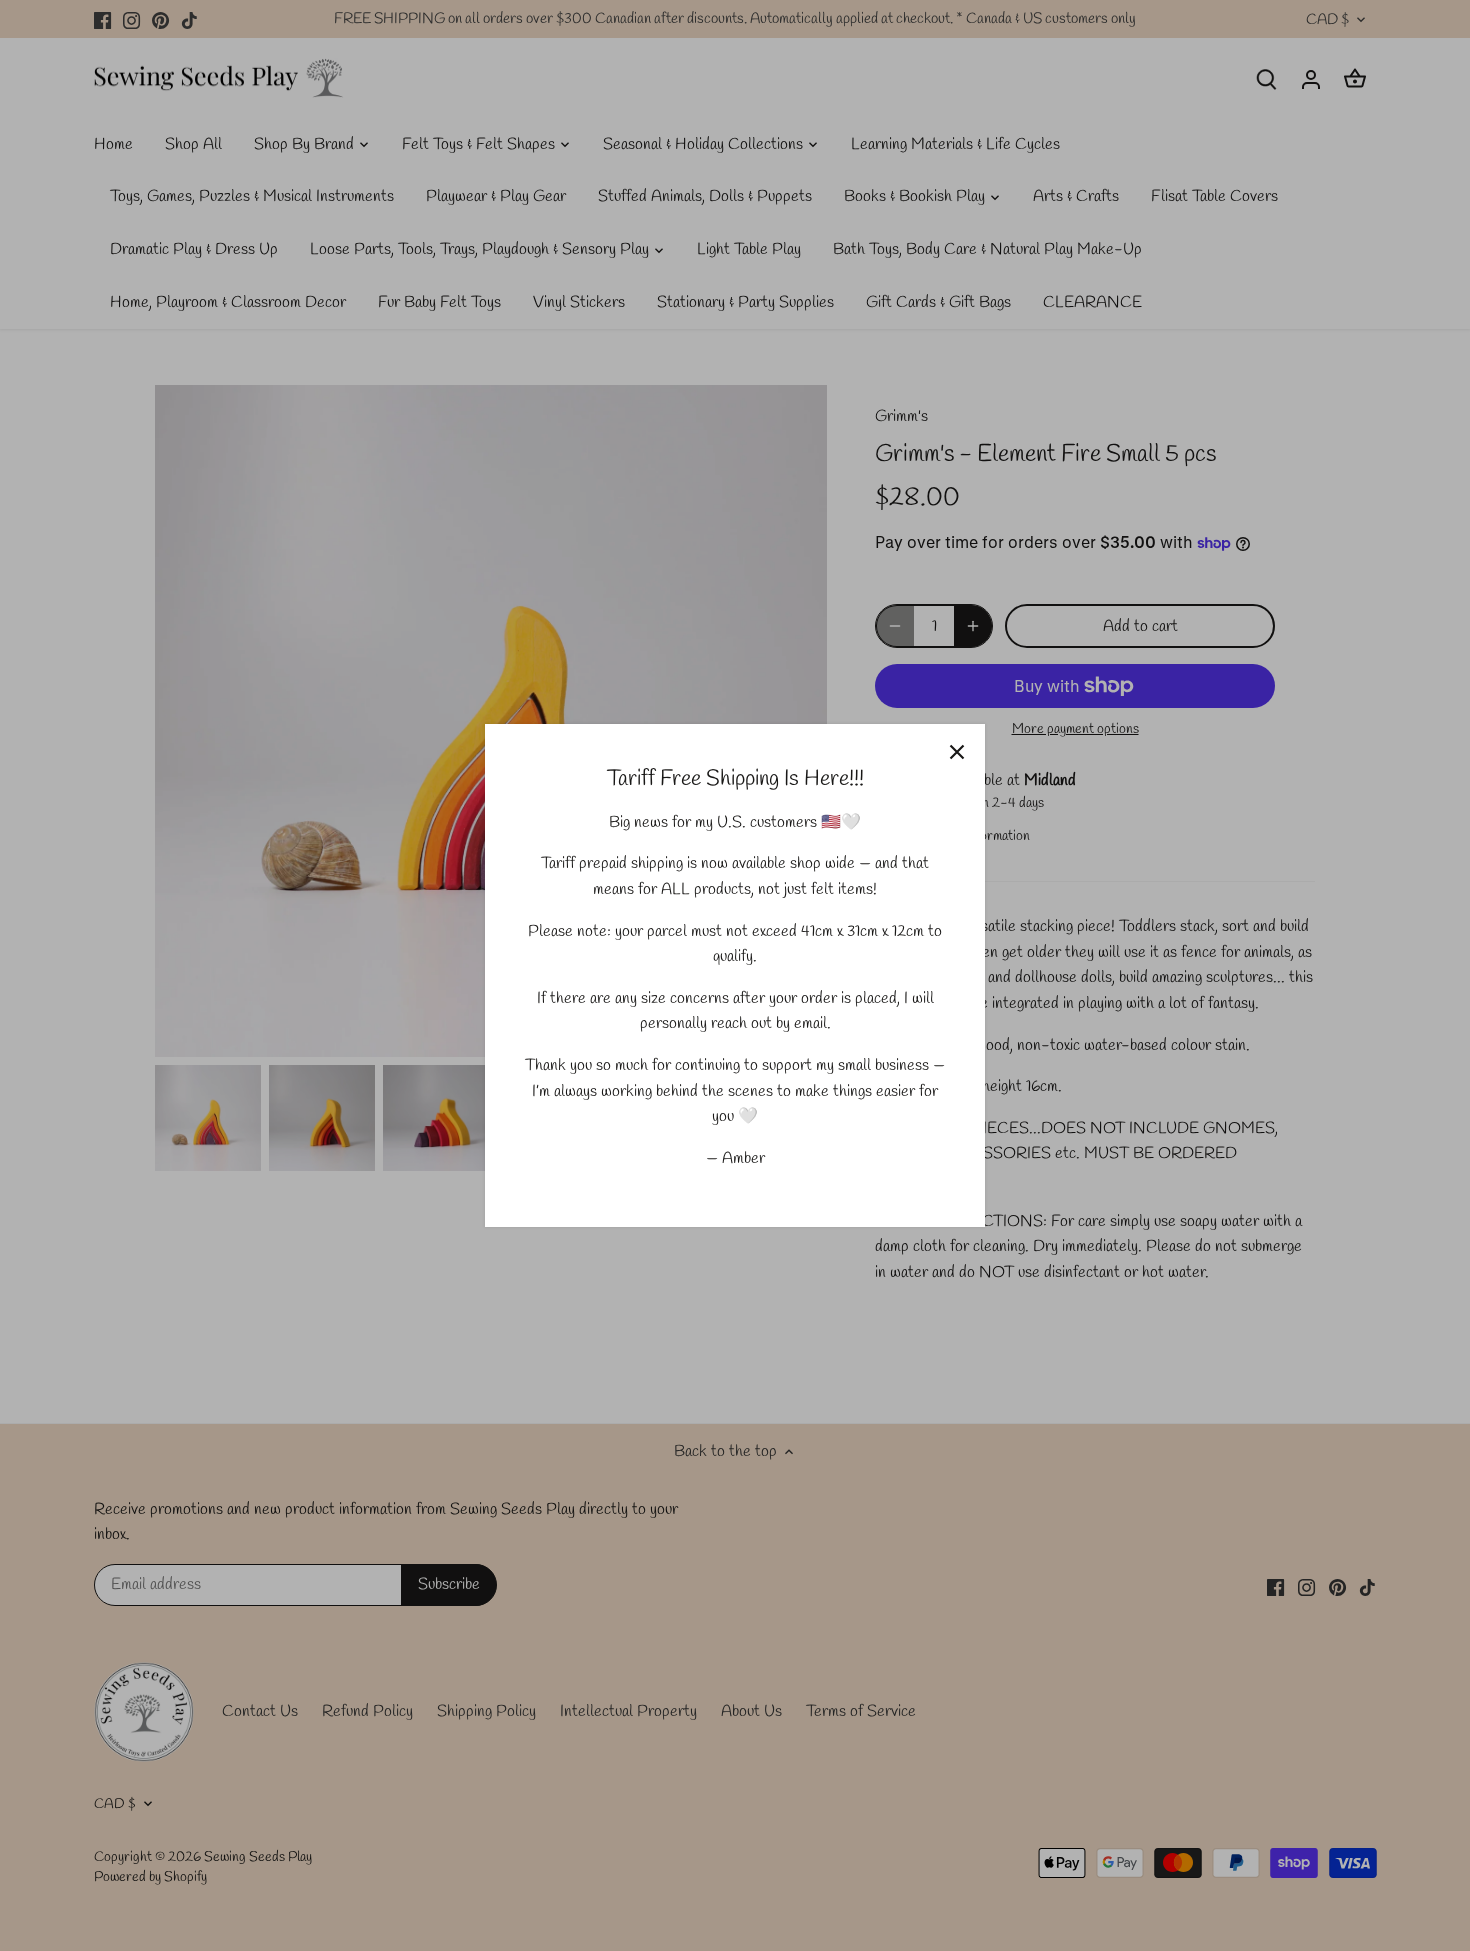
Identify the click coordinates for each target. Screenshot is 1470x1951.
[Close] (957, 752)
